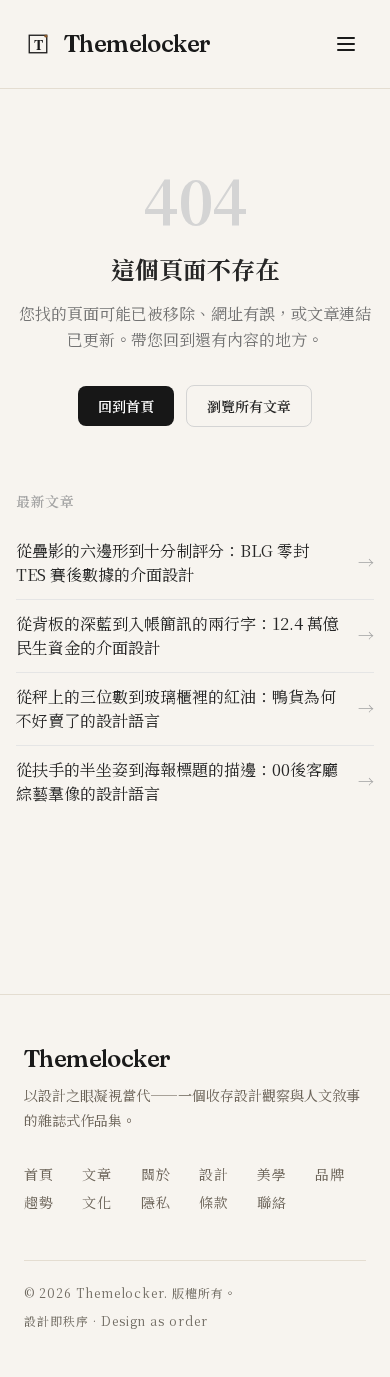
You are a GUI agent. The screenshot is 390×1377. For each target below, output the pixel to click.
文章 (97, 1174)
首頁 (39, 1174)
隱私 (156, 1202)
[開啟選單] (346, 44)
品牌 (330, 1174)
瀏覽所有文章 (249, 406)
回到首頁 (126, 406)
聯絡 (272, 1202)
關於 (156, 1174)
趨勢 (39, 1202)
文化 (97, 1202)
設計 (214, 1174)
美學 (272, 1174)
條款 (214, 1202)
